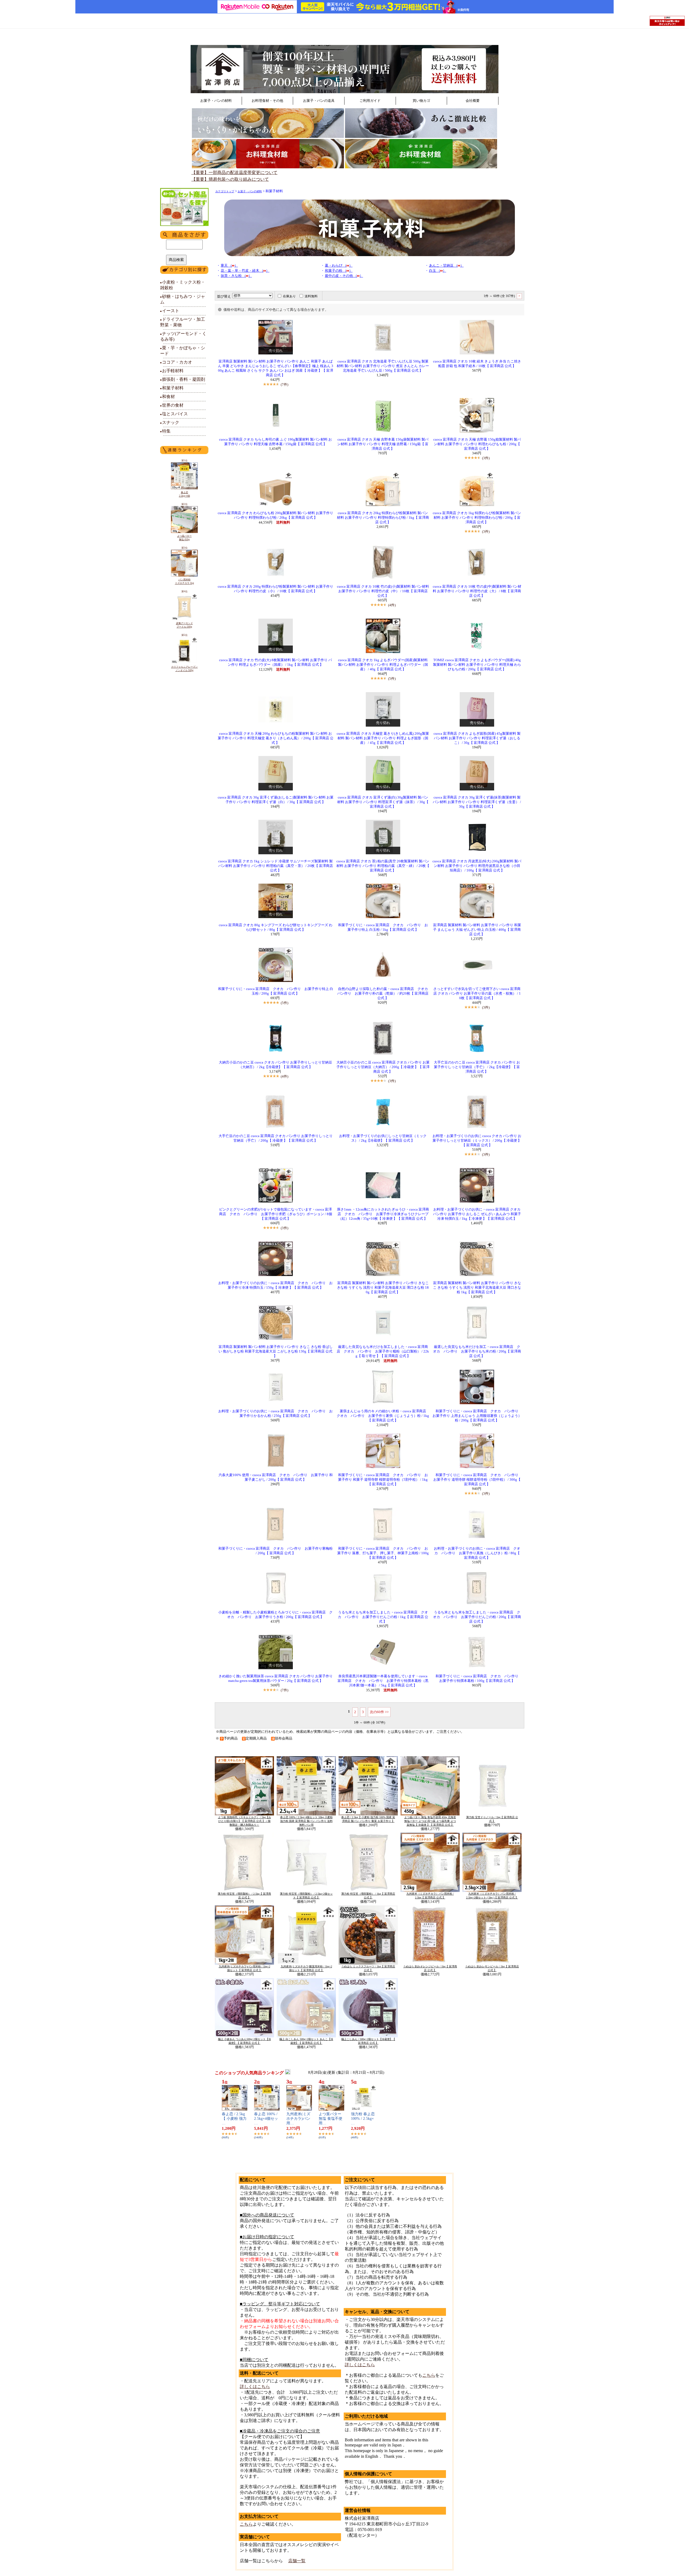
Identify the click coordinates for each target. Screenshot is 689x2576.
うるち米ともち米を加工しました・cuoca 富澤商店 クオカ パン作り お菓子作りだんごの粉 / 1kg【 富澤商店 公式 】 (383, 1617)
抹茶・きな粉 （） (236, 276)
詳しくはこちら (255, 2387)
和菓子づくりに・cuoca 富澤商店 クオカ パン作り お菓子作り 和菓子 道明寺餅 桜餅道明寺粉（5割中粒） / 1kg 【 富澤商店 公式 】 (383, 1480)
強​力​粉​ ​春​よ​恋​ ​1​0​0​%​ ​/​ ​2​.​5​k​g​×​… (363, 2119)
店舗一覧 (297, 2561)
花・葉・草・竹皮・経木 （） (245, 271)
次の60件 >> (379, 1712)
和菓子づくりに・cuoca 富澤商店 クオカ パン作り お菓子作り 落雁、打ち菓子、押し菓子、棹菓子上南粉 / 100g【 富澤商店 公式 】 (383, 1553)
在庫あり (289, 296)
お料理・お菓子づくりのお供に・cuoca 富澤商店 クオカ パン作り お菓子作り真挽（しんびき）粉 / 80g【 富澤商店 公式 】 (477, 1553)
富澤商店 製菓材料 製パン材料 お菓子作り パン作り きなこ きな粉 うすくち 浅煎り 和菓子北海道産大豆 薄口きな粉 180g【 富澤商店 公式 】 (383, 1288)
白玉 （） (438, 271)
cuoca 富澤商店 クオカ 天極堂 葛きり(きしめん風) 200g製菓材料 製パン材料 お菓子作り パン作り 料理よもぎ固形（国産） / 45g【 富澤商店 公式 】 (383, 738)
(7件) (284, 384)
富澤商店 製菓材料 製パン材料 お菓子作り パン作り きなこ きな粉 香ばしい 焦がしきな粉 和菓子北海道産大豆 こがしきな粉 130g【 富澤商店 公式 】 (276, 1351)
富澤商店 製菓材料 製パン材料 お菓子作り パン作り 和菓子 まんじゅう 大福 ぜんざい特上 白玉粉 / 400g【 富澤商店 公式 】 (477, 930)
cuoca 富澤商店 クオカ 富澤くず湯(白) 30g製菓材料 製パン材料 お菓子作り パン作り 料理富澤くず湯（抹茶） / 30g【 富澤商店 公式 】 (383, 802)
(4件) (392, 605)
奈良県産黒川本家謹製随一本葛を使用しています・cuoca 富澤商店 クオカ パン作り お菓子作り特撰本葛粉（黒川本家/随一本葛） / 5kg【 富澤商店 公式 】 (383, 1681)
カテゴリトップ (225, 191)
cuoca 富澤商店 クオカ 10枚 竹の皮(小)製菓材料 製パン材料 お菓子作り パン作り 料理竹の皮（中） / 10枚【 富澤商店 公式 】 (383, 591)
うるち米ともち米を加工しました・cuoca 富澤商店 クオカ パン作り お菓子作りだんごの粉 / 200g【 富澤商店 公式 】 (477, 1617)
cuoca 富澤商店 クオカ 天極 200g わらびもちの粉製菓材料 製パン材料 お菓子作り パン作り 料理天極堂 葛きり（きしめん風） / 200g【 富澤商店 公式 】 (276, 738)
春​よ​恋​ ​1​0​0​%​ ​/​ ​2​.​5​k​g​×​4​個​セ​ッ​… (266, 2119)
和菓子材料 (172, 388)
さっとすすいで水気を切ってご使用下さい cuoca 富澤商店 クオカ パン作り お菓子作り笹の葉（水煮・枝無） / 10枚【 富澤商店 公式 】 (477, 994)
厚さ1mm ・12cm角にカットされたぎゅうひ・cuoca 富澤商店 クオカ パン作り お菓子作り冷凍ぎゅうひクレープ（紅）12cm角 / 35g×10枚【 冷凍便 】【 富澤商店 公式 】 (383, 1214)
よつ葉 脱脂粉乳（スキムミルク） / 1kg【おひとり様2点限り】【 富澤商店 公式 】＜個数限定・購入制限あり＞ (245, 1821)
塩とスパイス (174, 414)
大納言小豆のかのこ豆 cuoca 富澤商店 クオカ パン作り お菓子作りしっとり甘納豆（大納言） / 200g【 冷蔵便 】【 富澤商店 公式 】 (383, 1067)
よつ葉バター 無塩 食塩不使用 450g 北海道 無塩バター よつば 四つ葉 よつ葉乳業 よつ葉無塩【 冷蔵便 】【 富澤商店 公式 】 (430, 1821)
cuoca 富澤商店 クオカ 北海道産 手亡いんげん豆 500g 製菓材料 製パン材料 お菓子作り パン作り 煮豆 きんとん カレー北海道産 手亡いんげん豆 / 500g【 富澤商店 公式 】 (383, 366)
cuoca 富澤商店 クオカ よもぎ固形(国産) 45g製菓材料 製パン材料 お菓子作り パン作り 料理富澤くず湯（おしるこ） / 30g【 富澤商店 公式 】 (477, 738)
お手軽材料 (172, 371)
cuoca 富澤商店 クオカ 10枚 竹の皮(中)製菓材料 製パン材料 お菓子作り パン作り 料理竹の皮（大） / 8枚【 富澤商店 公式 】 (477, 591)
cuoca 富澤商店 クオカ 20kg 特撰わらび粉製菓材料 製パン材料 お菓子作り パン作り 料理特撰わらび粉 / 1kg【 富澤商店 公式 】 (383, 518)
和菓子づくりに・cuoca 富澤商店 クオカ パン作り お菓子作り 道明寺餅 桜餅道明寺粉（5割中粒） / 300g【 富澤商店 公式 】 (478, 1480)
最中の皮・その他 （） (344, 276)
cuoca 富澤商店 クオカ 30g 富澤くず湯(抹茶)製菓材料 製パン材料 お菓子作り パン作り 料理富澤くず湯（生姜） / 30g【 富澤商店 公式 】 (477, 802)
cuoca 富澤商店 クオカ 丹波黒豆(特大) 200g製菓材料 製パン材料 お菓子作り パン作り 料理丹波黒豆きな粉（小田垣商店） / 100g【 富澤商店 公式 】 (477, 866)
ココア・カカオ (176, 362)
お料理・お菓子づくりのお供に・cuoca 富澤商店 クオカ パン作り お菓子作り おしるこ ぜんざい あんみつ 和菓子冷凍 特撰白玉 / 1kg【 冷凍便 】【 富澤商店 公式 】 (477, 1214)
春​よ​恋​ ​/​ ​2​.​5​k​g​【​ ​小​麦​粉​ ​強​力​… (234, 2119)
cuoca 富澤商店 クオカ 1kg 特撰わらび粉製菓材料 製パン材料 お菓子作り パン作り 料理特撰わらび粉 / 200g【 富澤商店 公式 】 (477, 518)
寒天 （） (229, 266)
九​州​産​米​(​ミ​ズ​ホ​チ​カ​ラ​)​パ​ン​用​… (298, 2119)
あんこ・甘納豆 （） (446, 266)
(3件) (486, 458)
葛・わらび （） (339, 266)
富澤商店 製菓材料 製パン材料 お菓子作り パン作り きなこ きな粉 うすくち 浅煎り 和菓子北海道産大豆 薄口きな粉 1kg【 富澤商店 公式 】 (477, 1288)
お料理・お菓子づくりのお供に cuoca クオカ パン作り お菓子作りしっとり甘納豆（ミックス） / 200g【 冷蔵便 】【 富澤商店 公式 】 (477, 1141)
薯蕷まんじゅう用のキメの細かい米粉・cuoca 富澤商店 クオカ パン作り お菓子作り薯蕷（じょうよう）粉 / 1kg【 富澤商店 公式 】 (383, 1416)
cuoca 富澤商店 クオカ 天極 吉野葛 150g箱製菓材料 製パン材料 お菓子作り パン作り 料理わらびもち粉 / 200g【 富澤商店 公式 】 (477, 444)
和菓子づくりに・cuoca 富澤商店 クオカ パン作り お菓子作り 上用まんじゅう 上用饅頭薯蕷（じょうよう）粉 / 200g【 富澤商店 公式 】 (477, 1416)
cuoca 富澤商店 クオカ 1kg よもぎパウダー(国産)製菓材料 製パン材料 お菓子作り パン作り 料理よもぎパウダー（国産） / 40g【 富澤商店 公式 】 (383, 665)
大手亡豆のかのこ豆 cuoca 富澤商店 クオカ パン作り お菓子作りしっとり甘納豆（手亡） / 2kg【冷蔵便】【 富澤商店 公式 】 (477, 1067)
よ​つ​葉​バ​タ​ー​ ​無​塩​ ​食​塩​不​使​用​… (331, 2119)
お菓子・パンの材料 (250, 191)
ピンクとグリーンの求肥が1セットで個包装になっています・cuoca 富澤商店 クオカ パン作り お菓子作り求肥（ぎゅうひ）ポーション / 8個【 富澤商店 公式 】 (276, 1214)
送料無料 (311, 296)
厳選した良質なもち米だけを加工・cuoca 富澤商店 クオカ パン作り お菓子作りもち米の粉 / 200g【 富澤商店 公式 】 (477, 1351)
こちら (246, 2524)
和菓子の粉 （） (339, 271)
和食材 (168, 397)
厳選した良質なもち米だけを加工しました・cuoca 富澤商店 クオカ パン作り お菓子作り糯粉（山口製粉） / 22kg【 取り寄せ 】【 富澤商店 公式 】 (383, 1351)
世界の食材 (172, 405)
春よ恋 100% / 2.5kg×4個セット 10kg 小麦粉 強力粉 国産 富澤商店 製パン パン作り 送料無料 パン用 (306, 1821)
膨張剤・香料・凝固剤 (183, 379)
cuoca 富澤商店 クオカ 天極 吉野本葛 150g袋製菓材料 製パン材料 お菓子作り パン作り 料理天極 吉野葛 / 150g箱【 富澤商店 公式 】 (383, 444)
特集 (165, 431)
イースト (170, 311)
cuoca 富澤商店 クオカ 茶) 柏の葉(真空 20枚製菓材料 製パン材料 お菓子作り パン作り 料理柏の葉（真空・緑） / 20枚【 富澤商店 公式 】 (383, 866)
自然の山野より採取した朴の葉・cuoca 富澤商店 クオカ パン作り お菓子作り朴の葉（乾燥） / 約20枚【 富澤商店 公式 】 (384, 994)
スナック (170, 422)
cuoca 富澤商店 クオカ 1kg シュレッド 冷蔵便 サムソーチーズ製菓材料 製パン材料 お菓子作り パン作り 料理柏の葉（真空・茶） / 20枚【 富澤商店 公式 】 (276, 866)
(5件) (392, 679)
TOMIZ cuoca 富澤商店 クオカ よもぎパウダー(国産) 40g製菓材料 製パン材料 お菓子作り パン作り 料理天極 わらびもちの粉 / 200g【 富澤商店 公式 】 (477, 665)
